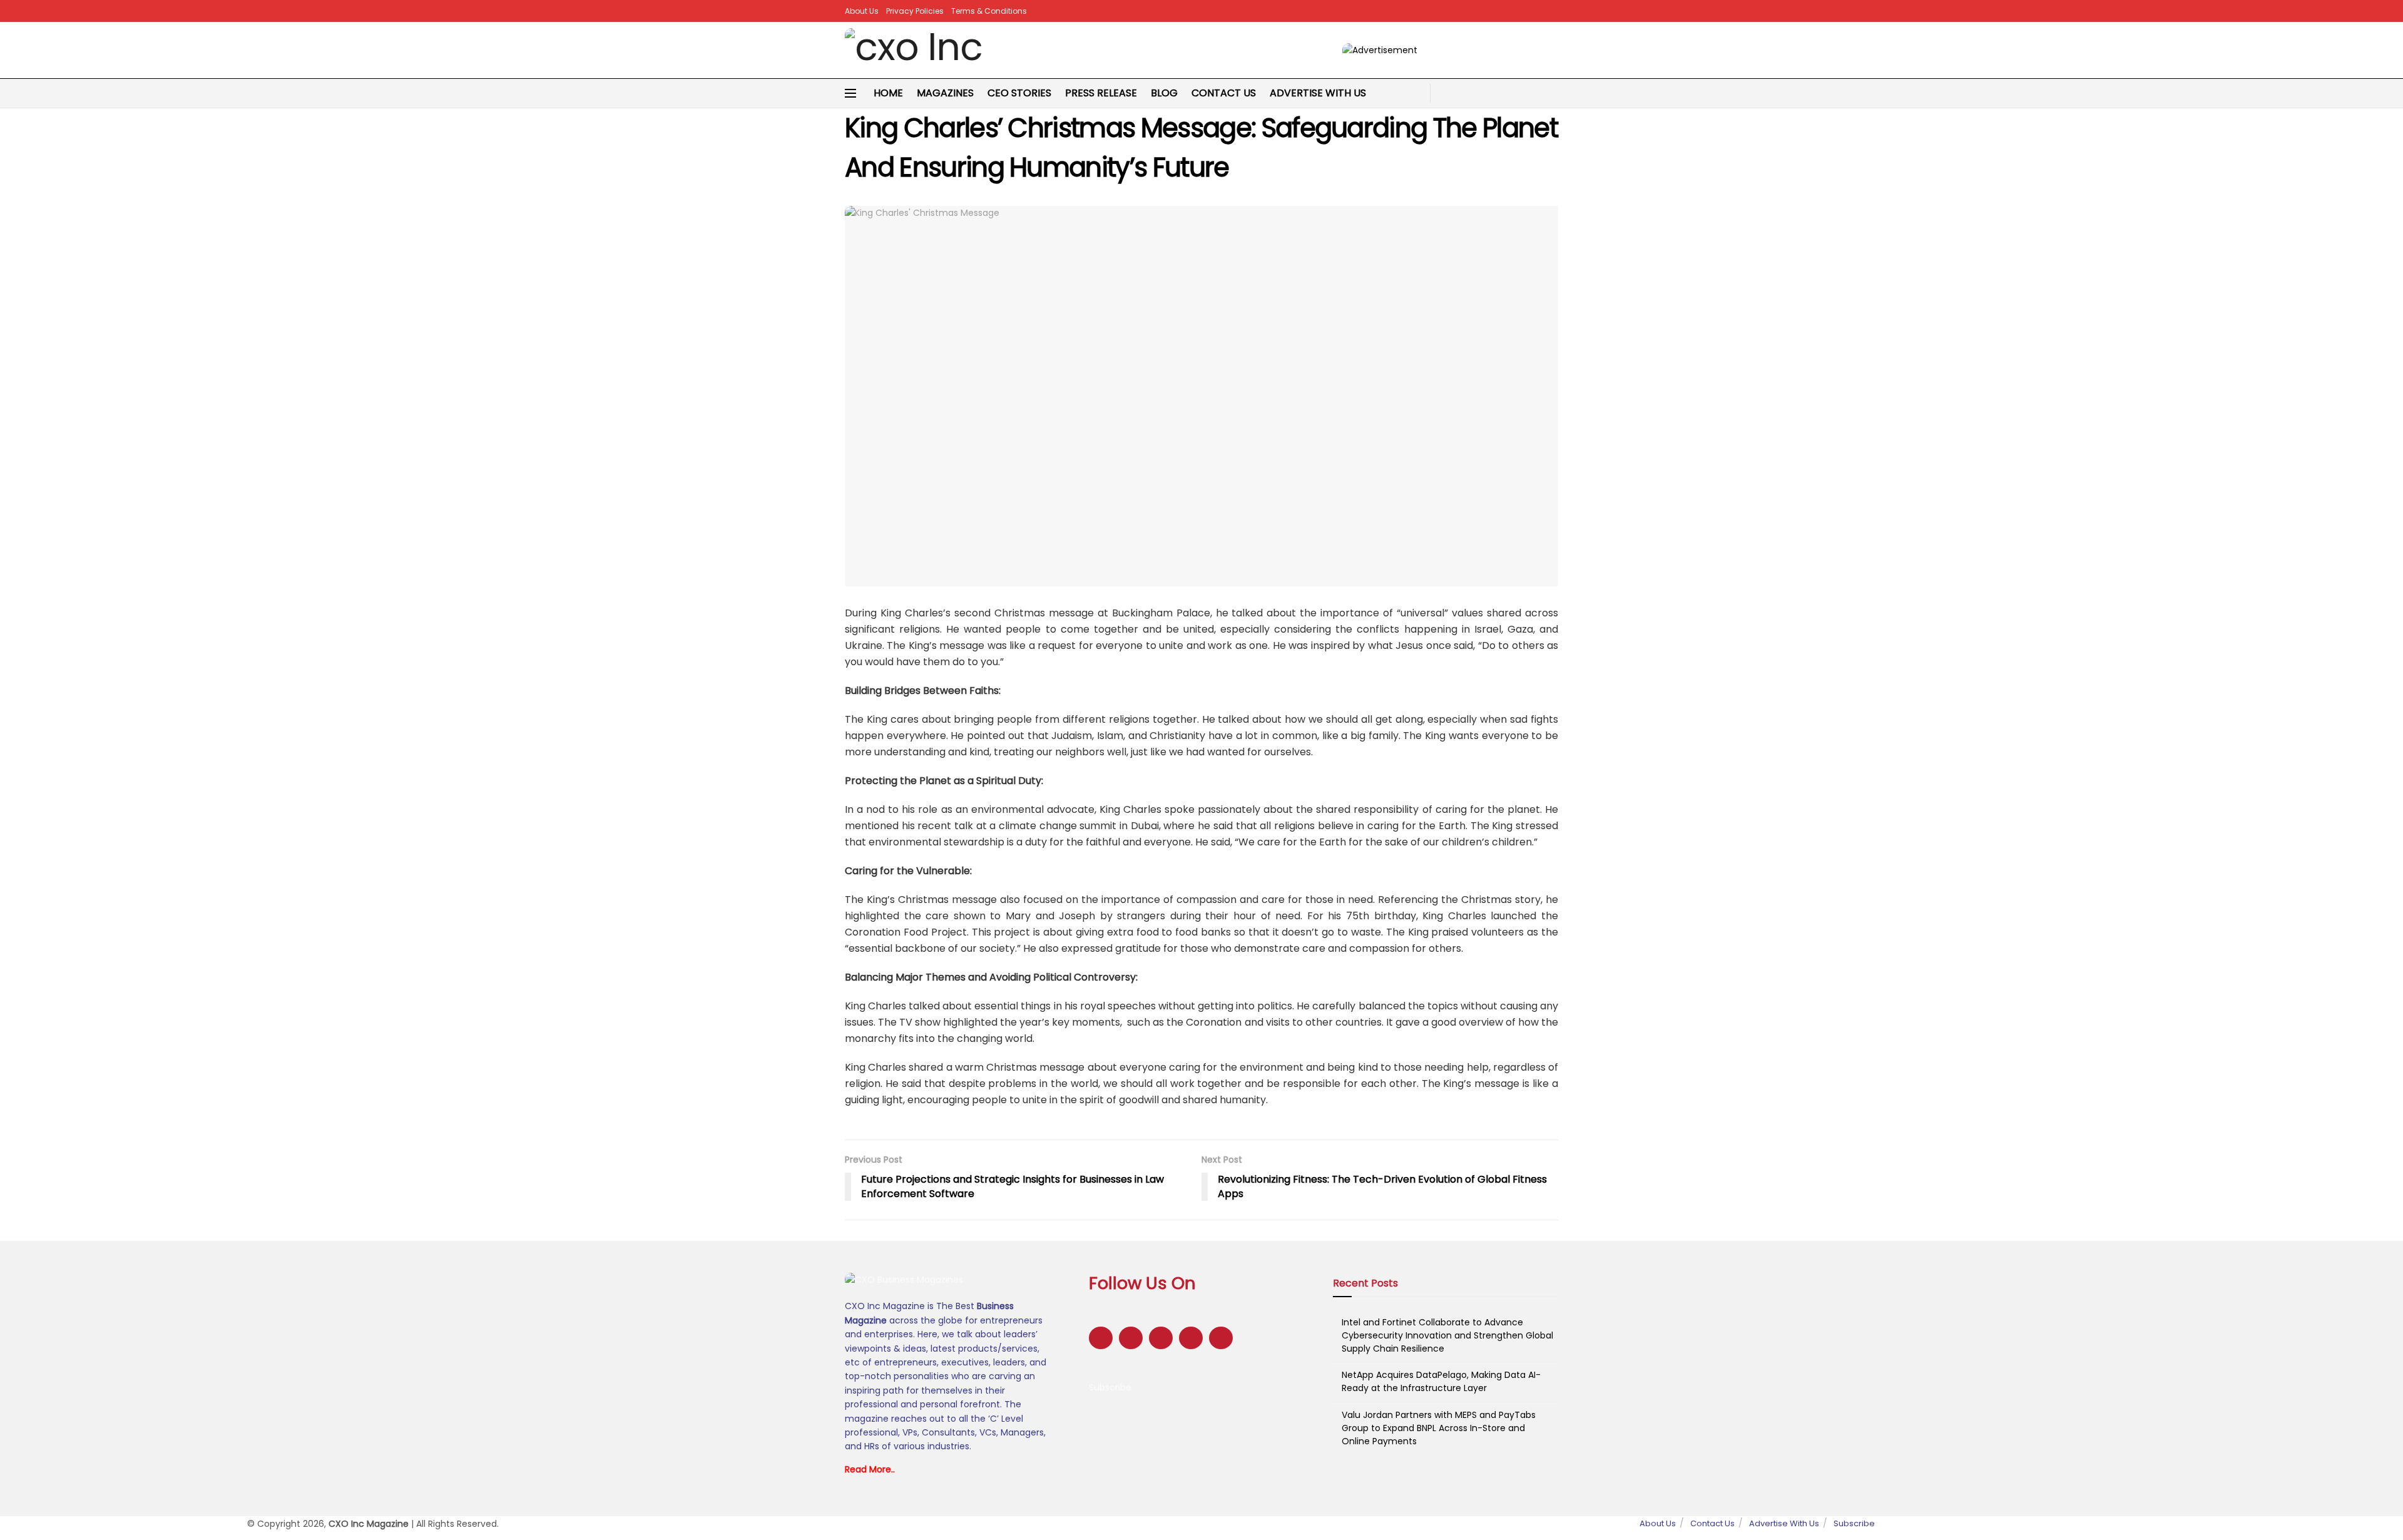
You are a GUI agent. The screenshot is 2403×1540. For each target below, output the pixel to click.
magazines (945, 93)
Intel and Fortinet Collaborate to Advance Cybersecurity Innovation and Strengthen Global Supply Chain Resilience (1447, 1335)
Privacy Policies (915, 11)
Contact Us (1224, 93)
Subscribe (1110, 1387)
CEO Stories (1019, 93)
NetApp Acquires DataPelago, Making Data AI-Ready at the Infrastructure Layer (1441, 1381)
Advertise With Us (1318, 93)
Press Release (1101, 93)
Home (888, 93)
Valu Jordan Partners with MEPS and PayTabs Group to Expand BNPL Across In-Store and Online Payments (1439, 1428)
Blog (1164, 93)
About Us (862, 11)
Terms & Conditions (989, 11)
